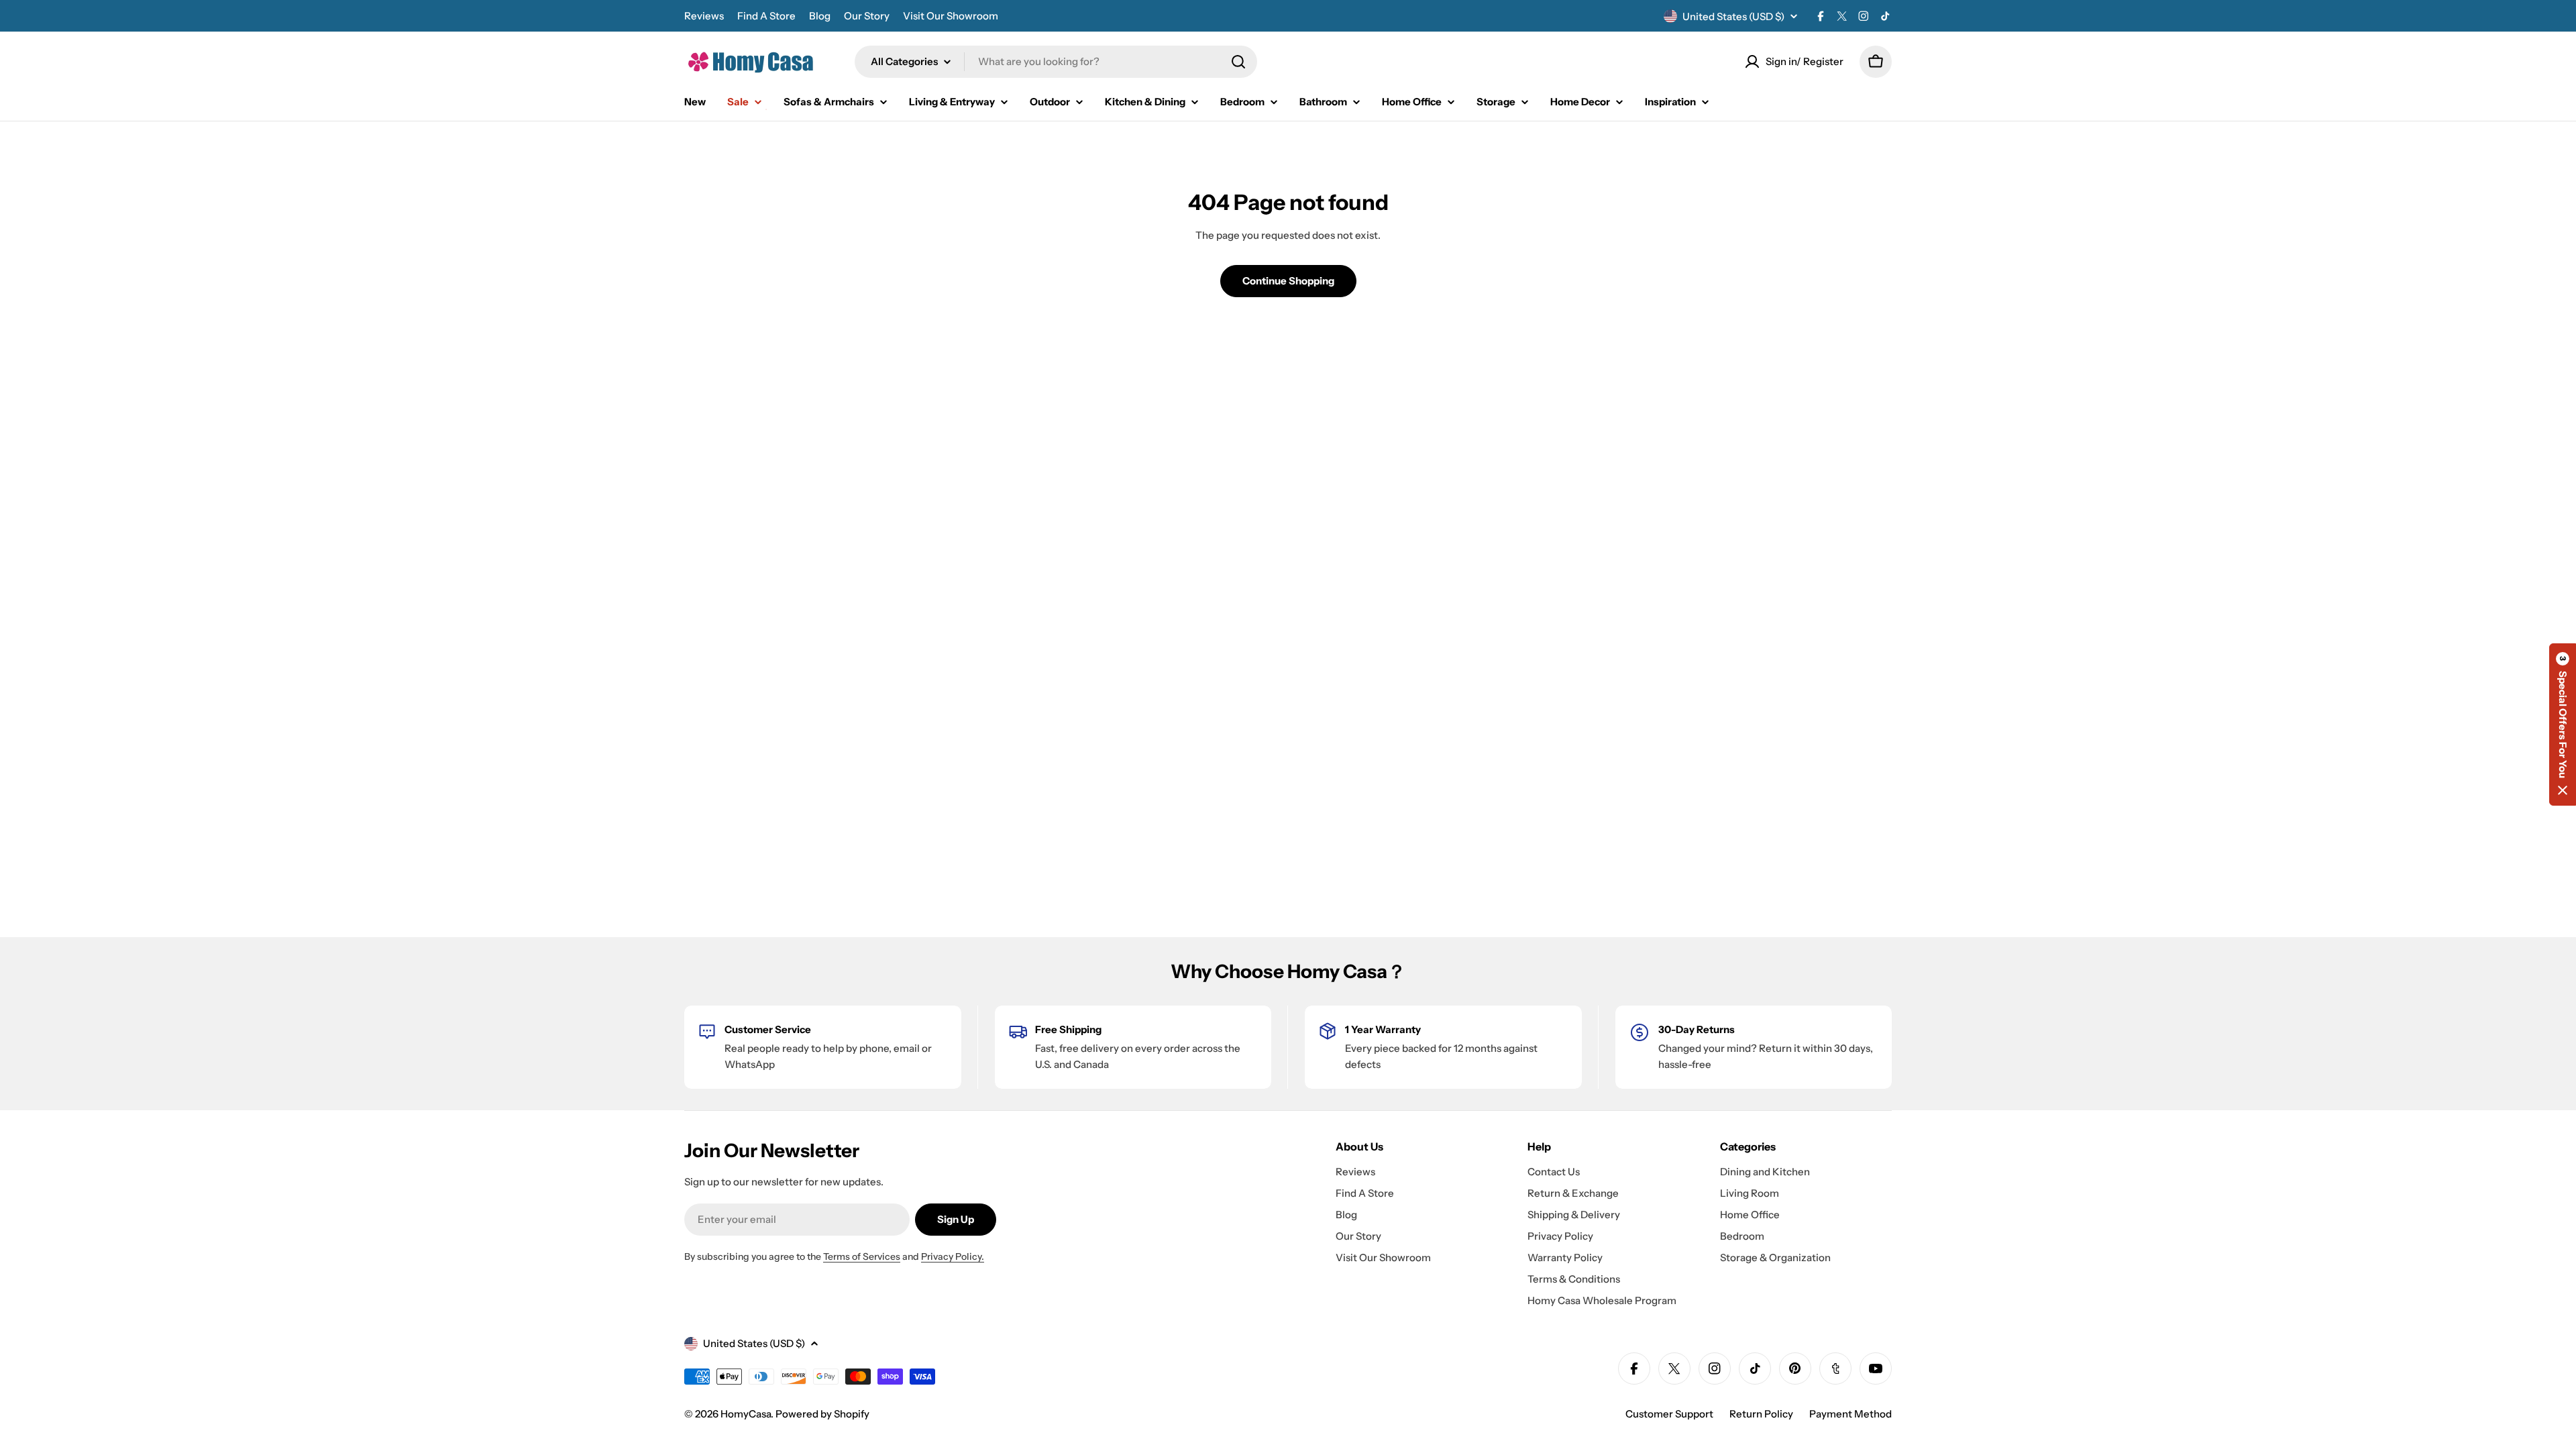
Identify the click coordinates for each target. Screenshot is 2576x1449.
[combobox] (1056, 62)
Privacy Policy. (953, 1256)
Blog (820, 16)
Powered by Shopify (822, 1414)
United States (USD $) (1733, 16)
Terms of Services (862, 1256)
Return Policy (1761, 1414)
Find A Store (766, 16)
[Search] (1238, 62)
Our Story (867, 16)
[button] (2563, 724)
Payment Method (1850, 1414)
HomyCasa (746, 1414)
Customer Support (1669, 1414)
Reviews (704, 16)
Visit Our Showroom (951, 16)
